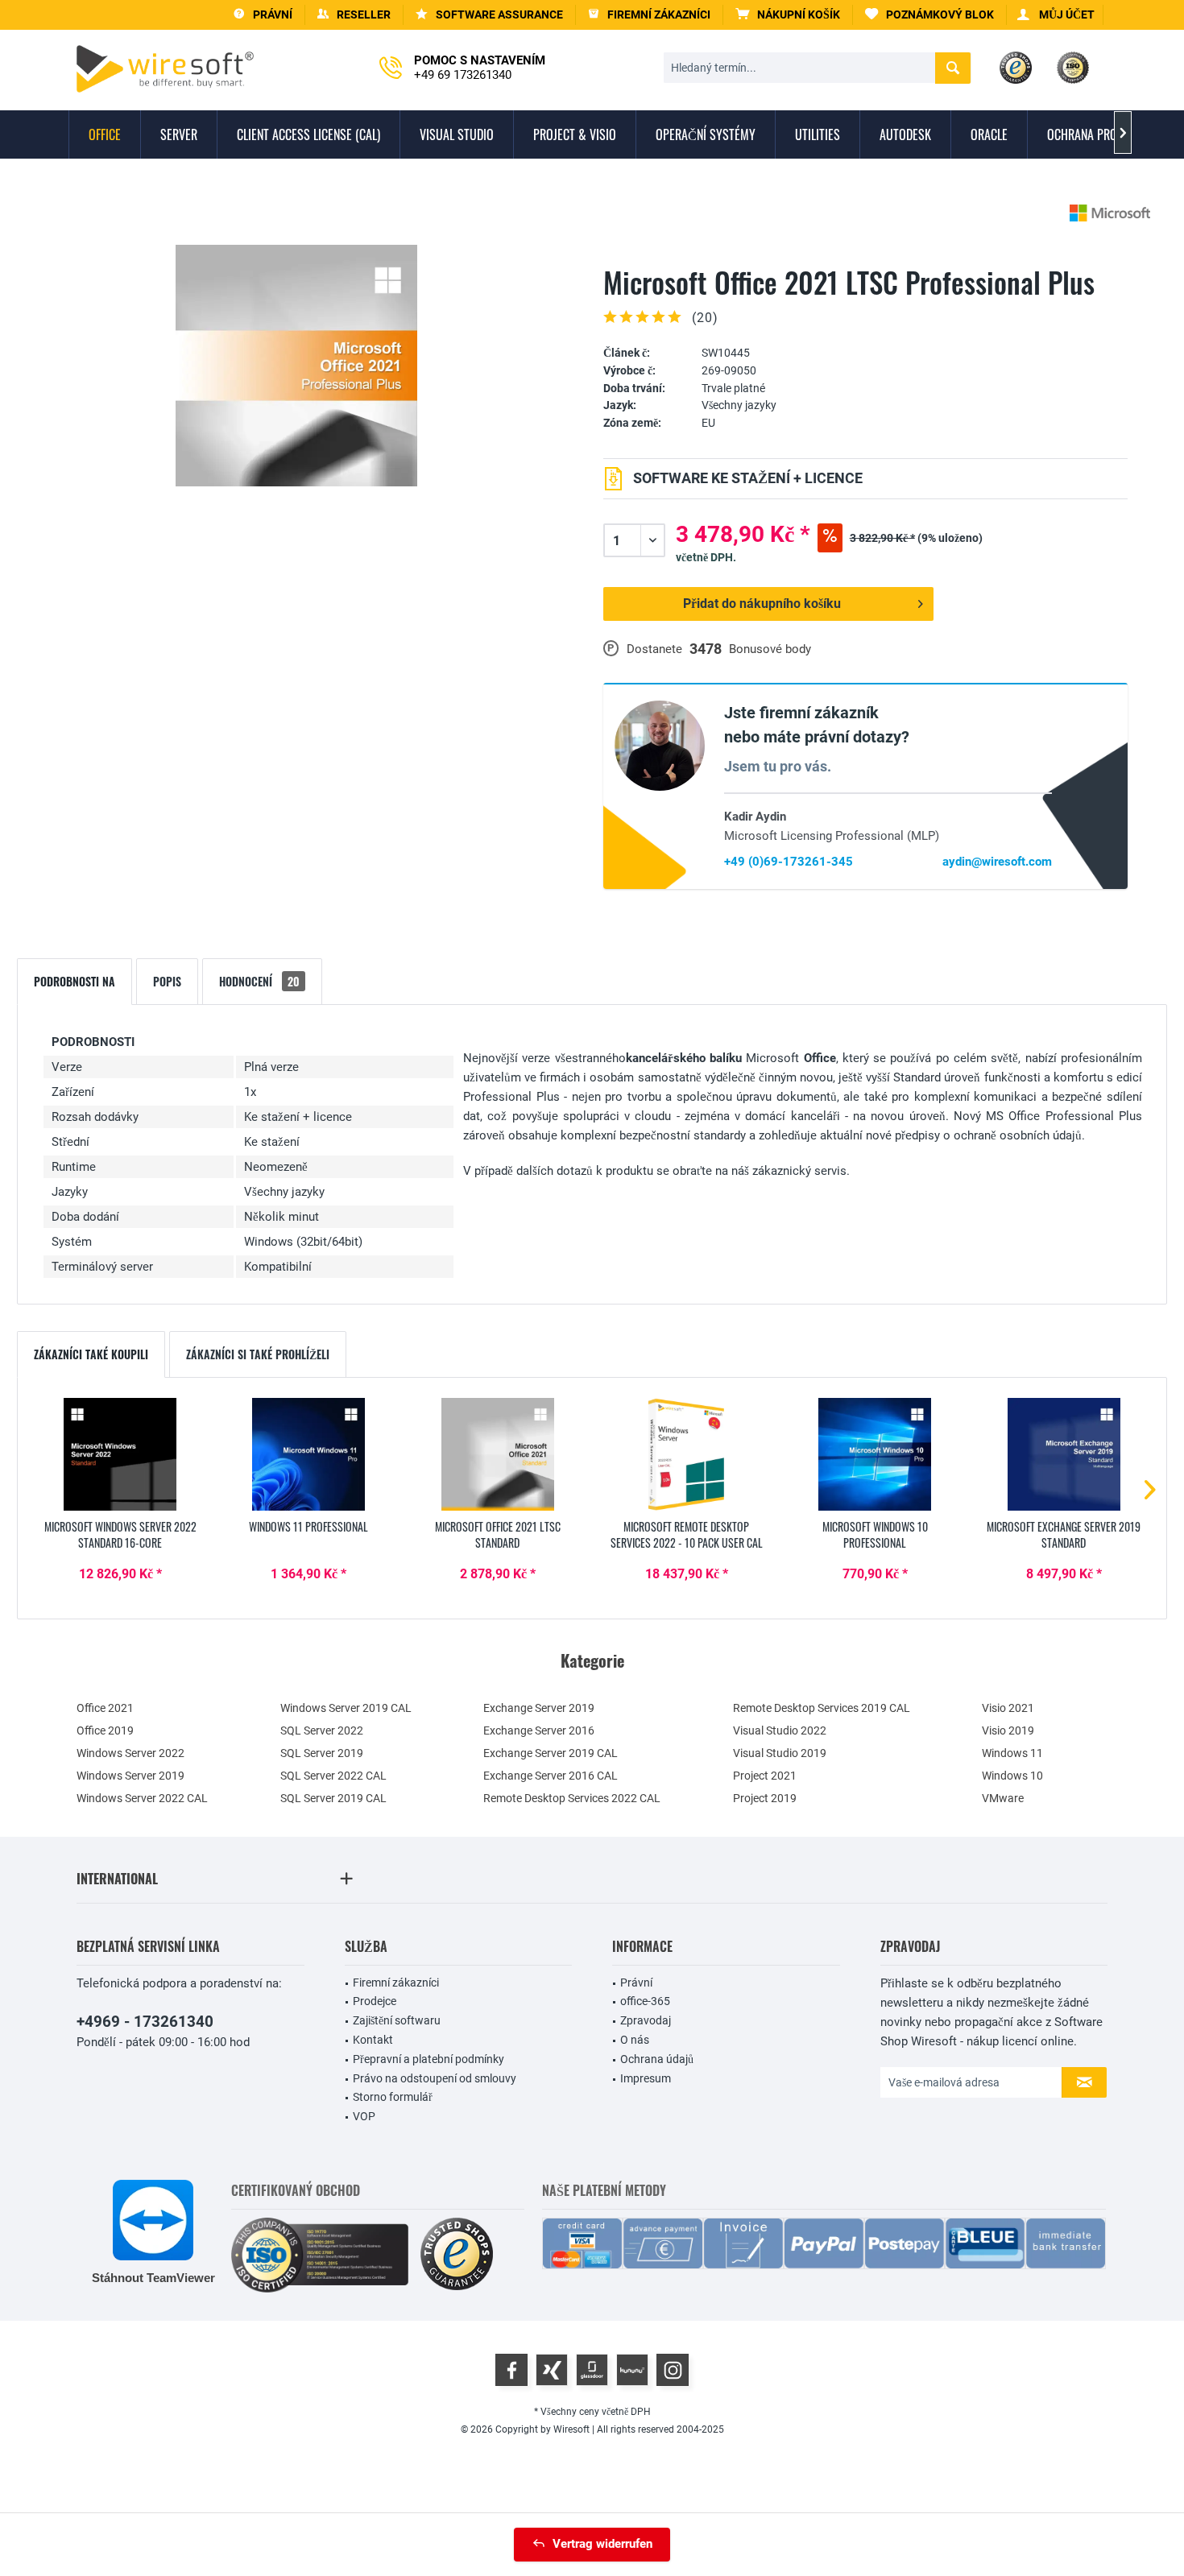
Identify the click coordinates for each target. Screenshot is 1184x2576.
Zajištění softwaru (397, 2020)
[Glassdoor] (592, 2370)
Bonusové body (770, 649)
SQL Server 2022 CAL (333, 1776)
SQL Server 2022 (322, 1730)
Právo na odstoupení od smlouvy (435, 2078)
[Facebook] (511, 2370)
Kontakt (373, 2040)
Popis (167, 981)
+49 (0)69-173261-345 (789, 862)
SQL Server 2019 (322, 1753)
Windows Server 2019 (130, 1776)
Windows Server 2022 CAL (142, 1798)
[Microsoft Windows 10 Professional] (875, 1454)
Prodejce (375, 2001)
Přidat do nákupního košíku (762, 604)
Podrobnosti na (75, 981)
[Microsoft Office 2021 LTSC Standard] (498, 1454)
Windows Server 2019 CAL (346, 1708)
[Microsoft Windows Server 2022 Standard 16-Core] (120, 1454)
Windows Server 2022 (130, 1753)
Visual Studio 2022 (780, 1730)
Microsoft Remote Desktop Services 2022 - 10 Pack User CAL (687, 1535)
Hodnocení (259, 981)
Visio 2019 (1008, 1730)
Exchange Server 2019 (539, 1708)
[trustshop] (457, 2255)
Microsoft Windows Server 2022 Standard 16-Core (120, 1535)
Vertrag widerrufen (602, 2544)
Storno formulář (393, 2097)
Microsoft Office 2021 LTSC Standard (498, 1535)
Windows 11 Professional (308, 1527)
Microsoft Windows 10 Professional (875, 1535)
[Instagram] (673, 2370)
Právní (636, 1983)
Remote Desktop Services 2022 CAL (572, 1798)
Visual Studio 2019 (780, 1753)
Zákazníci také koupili (91, 1354)
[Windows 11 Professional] (308, 1454)
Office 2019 (105, 1730)
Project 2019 (765, 1798)
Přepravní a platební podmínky (428, 2059)
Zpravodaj (646, 2020)
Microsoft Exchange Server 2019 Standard (1064, 1535)
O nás (635, 2040)
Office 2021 (105, 1708)
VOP (364, 2116)
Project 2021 (765, 1776)
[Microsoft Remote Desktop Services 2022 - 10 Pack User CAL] (686, 1454)
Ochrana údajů (657, 2059)
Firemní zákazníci (396, 1983)
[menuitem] (788, 15)
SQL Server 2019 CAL (333, 1798)
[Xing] (552, 2370)
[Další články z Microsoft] (1110, 213)
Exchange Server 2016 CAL (551, 1776)
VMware (1003, 1798)
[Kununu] (632, 2370)
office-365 (645, 2001)
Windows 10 (1012, 1776)
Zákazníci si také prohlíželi (258, 1354)
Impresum (646, 2078)
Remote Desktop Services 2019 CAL (822, 1708)
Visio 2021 (1008, 1708)
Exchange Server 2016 (539, 1730)
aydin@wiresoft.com (997, 862)
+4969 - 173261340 (145, 2022)
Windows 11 (1012, 1753)
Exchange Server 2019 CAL (551, 1753)
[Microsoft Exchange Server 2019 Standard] (1064, 1454)
